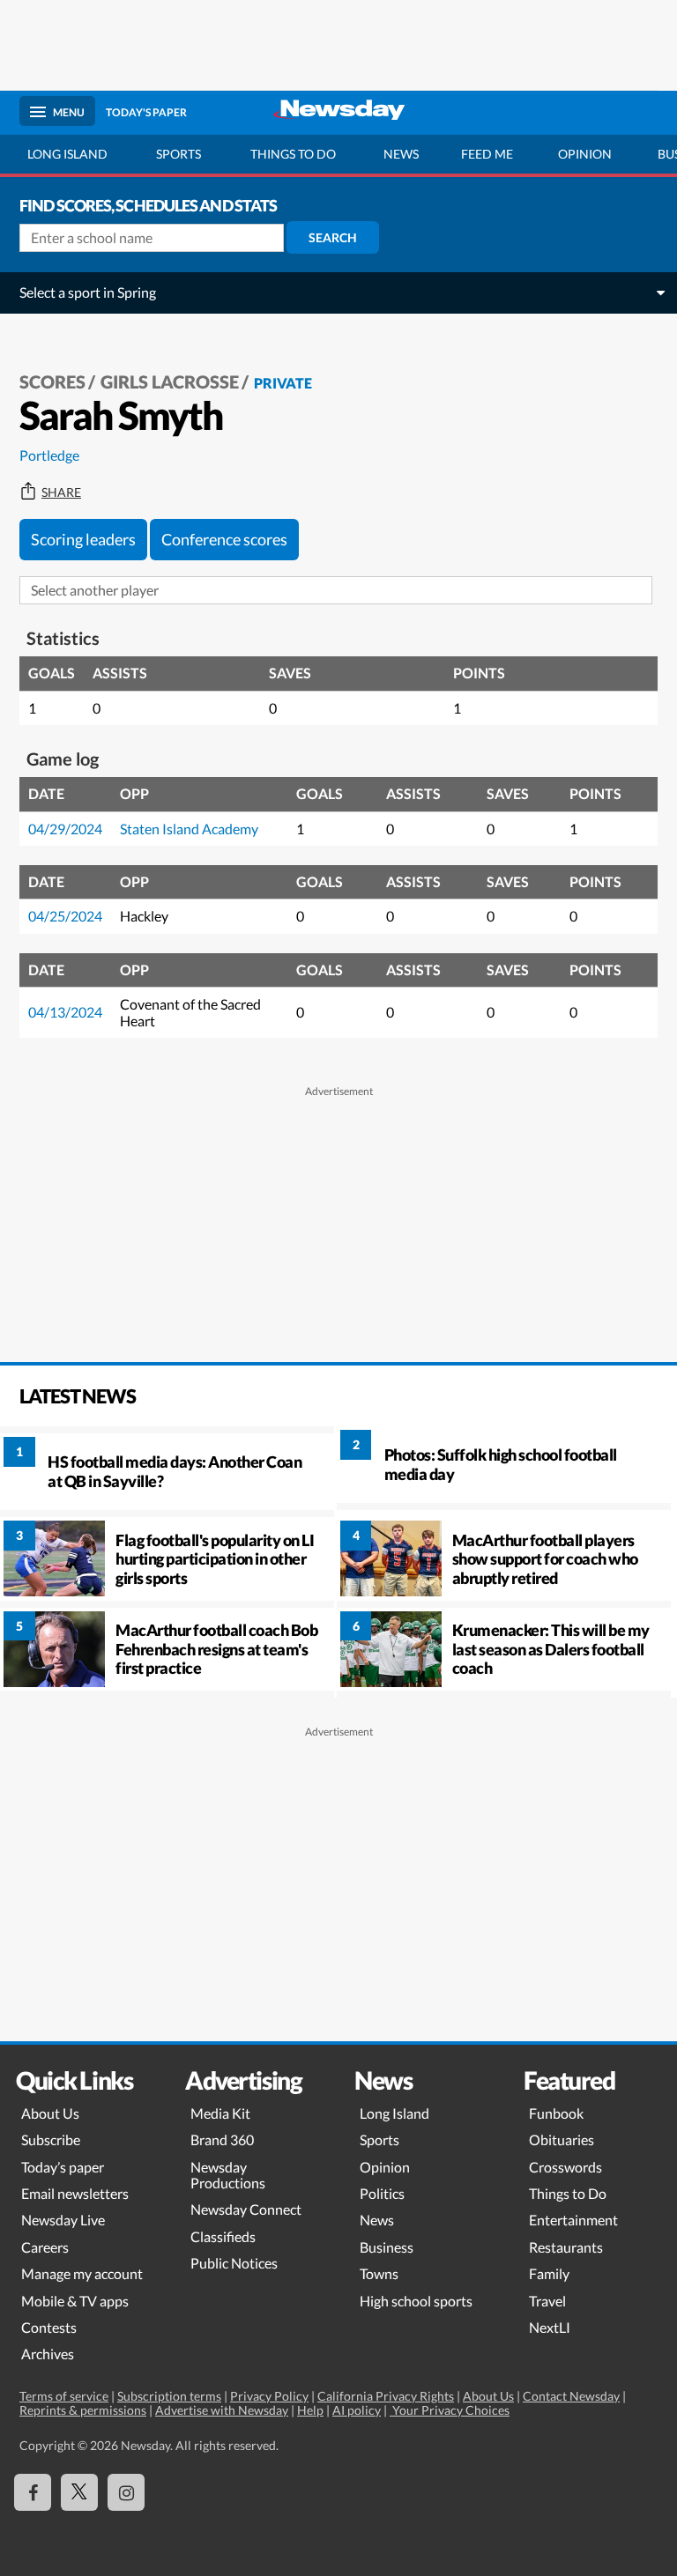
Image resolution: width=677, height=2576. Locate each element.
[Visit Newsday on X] (79, 2492)
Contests (49, 2327)
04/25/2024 (65, 916)
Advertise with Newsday (222, 2410)
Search (333, 237)
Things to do (293, 154)
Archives (48, 2354)
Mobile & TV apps (75, 2301)
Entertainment (573, 2220)
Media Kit (220, 2113)
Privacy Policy (269, 2396)
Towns (379, 2273)
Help (310, 2410)
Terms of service (64, 2396)
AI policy (357, 2410)
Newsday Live (63, 2220)
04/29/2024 (65, 829)
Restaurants (566, 2247)
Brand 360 (222, 2139)
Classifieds (223, 2236)
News (401, 154)
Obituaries (562, 2139)
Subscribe (51, 2139)
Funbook (556, 2113)
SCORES (52, 381)
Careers (45, 2247)
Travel (547, 2301)
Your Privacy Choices (450, 2410)
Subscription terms (169, 2396)
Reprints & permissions (83, 2410)
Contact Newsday (571, 2396)
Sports (179, 154)
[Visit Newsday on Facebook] (33, 2492)
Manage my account (82, 2273)
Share (61, 492)
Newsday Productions (228, 2175)
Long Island (67, 154)
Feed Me (487, 154)
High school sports (416, 2301)
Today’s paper (63, 2167)
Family (549, 2273)
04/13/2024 (65, 1012)
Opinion (585, 154)
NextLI (550, 2327)
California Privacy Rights (386, 2396)
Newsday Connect (246, 2209)
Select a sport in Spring (88, 292)
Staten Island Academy (189, 829)
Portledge (49, 455)
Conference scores (224, 539)
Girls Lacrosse (170, 381)
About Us (50, 2113)
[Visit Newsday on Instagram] (126, 2492)
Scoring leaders (83, 539)
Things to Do (568, 2193)
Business (387, 2247)
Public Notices (234, 2263)
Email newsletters (75, 2193)
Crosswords (565, 2167)
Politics (382, 2193)
